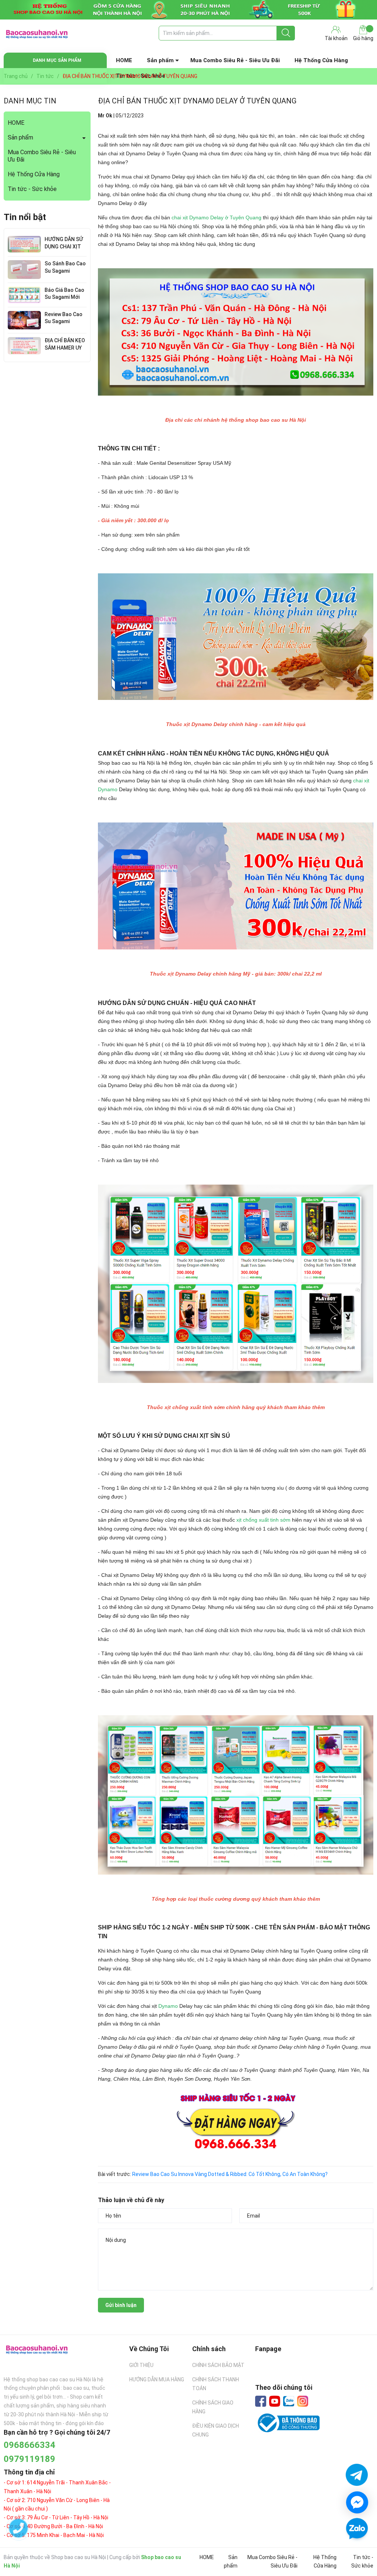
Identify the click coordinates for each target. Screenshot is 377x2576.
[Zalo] (289, 2402)
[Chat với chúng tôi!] (357, 2502)
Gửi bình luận (121, 2305)
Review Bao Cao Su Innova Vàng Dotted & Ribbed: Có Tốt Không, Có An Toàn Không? (230, 2174)
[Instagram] (303, 2401)
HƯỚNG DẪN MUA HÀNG (157, 2379)
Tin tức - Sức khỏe (32, 189)
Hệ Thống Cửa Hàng (321, 60)
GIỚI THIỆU (141, 2365)
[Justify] (286, 33)
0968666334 (29, 2445)
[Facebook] (261, 2401)
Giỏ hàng (363, 38)
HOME (124, 60)
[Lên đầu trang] (357, 2550)
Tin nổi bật (25, 217)
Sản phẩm (160, 60)
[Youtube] (275, 2401)
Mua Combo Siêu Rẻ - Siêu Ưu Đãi (235, 60)
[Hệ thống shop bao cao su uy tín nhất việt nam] (188, 10)
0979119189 (29, 2459)
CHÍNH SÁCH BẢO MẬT (218, 2365)
